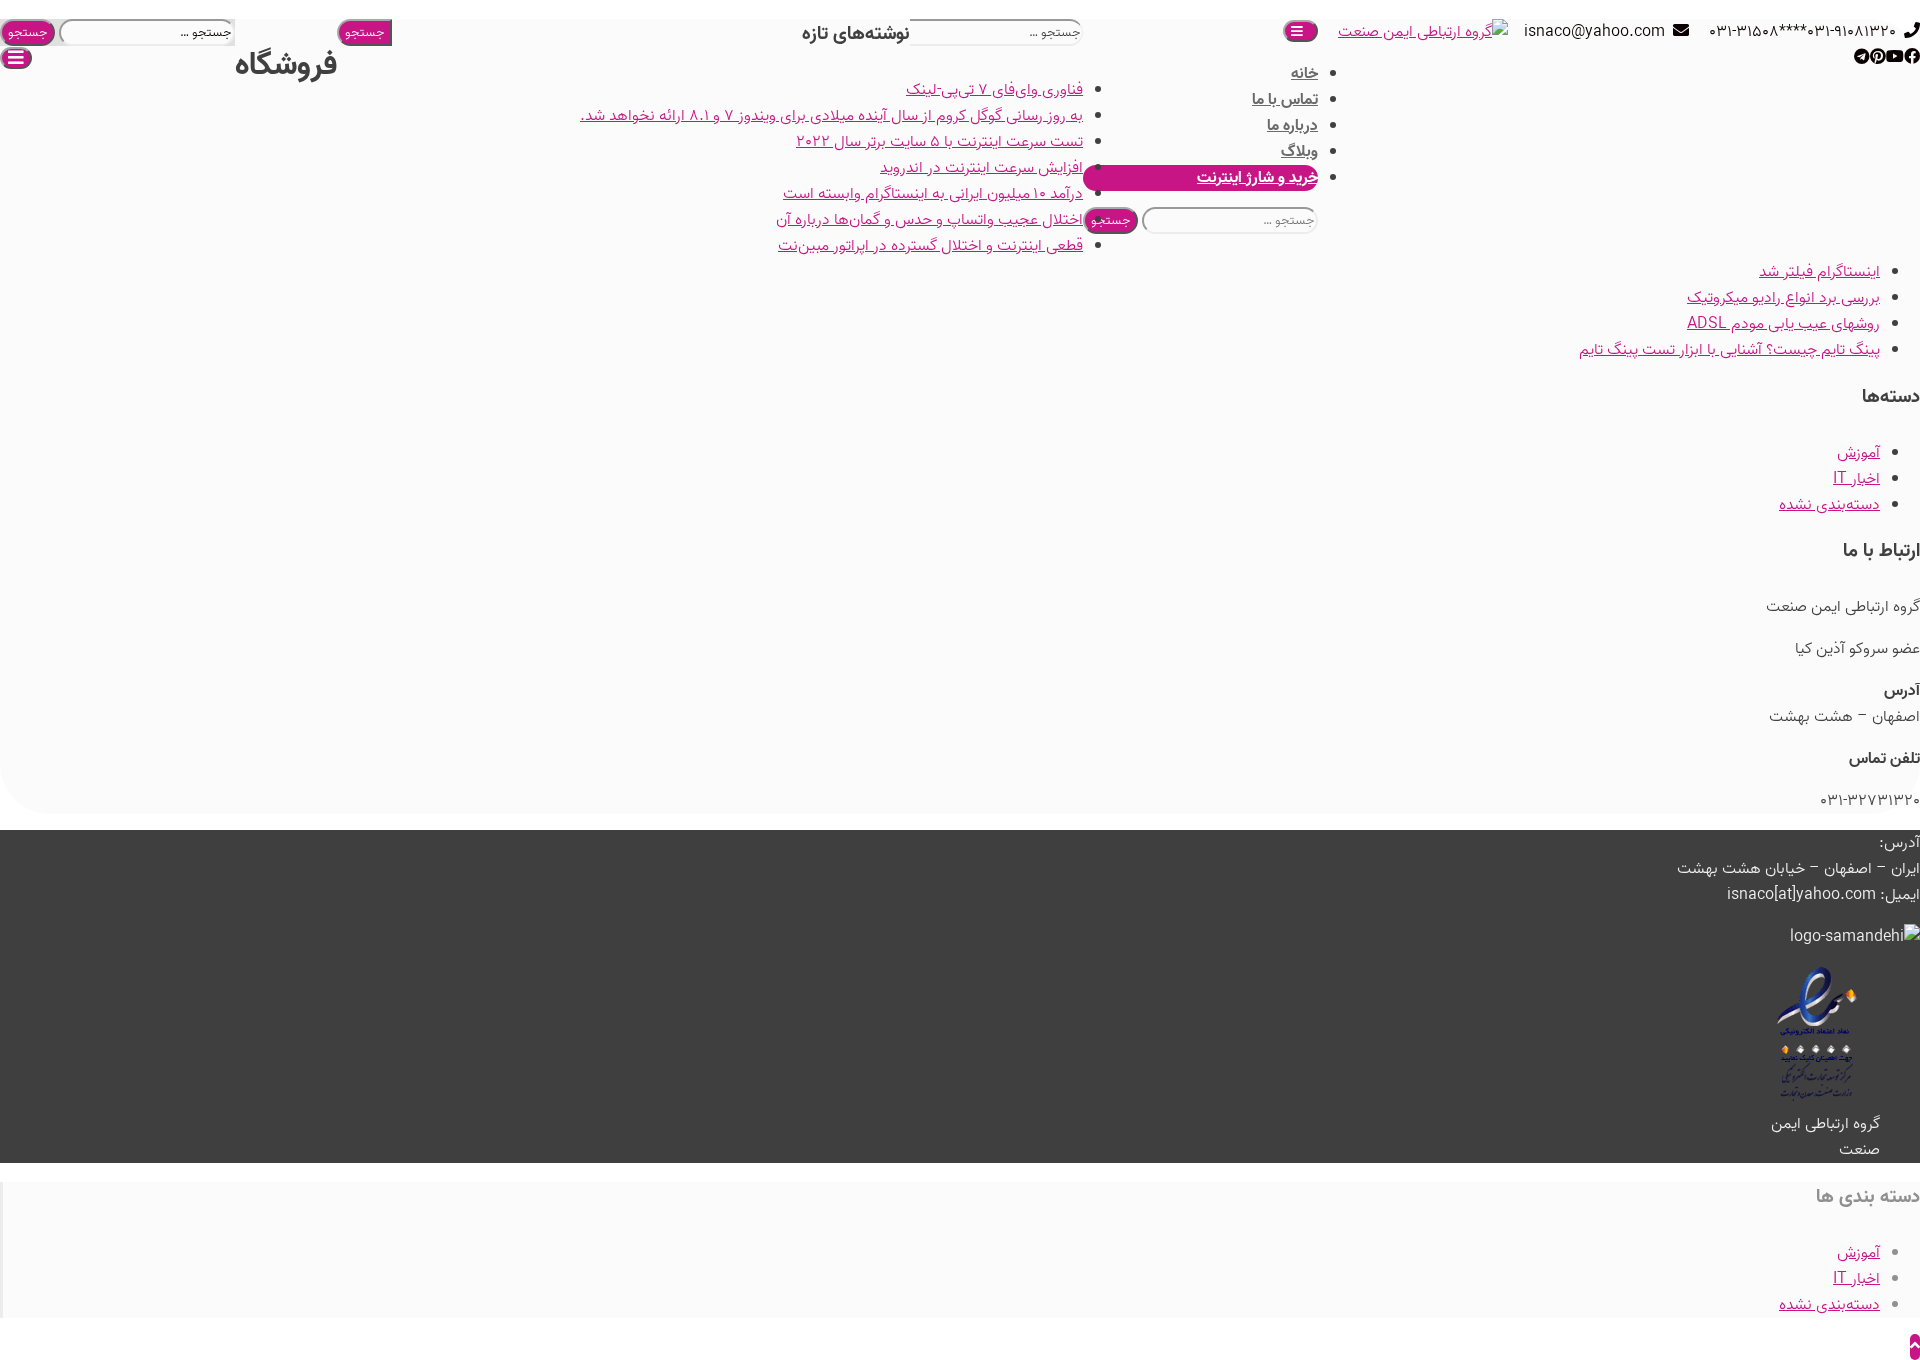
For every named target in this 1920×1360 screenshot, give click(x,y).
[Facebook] (1912, 58)
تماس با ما (1285, 100)
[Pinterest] (1878, 58)
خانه (1304, 74)
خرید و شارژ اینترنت (1257, 178)
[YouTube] (1895, 58)
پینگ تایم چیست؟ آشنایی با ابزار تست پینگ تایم (1729, 350)
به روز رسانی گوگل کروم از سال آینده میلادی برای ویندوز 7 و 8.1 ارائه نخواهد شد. (831, 116)
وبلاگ (1299, 152)
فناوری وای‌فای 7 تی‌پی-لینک (994, 90)
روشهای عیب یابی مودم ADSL (1783, 324)
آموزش (1858, 453)
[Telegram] (1862, 58)
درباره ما (1292, 126)
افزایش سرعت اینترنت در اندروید (981, 168)
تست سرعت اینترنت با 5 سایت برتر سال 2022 (939, 142)
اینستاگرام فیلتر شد (1819, 272)
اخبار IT (1856, 479)
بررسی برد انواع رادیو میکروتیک (1783, 298)
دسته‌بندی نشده (1829, 505)
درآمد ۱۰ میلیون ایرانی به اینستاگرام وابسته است (933, 194)
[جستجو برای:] (145, 32)
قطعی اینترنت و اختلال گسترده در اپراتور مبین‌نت (930, 246)
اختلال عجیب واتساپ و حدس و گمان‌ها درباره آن (929, 220)
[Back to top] (1915, 1347)
